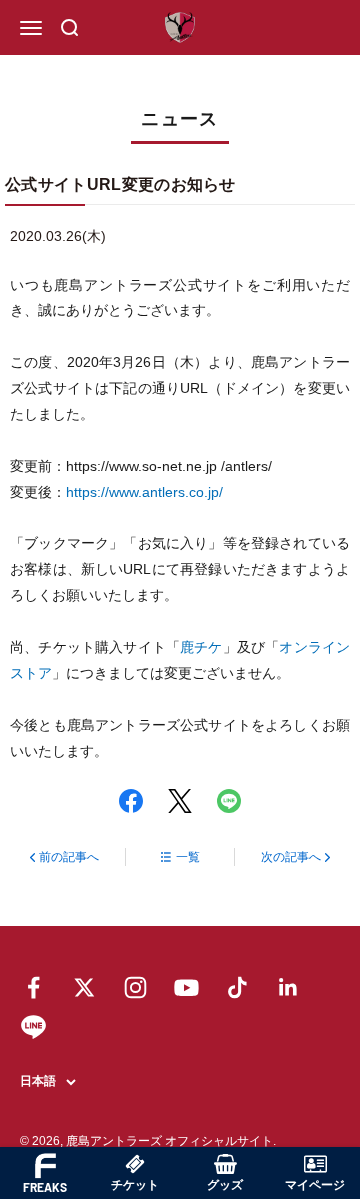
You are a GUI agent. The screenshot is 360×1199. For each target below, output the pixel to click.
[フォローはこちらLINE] (33, 1026)
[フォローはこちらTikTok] (237, 987)
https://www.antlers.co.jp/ (144, 492)
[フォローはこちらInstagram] (135, 987)
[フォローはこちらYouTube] (186, 987)
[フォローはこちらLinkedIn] (288, 987)
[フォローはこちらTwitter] (84, 987)
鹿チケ (201, 647)
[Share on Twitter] (180, 801)
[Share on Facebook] (131, 801)
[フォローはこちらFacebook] (33, 987)
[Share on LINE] (229, 801)
